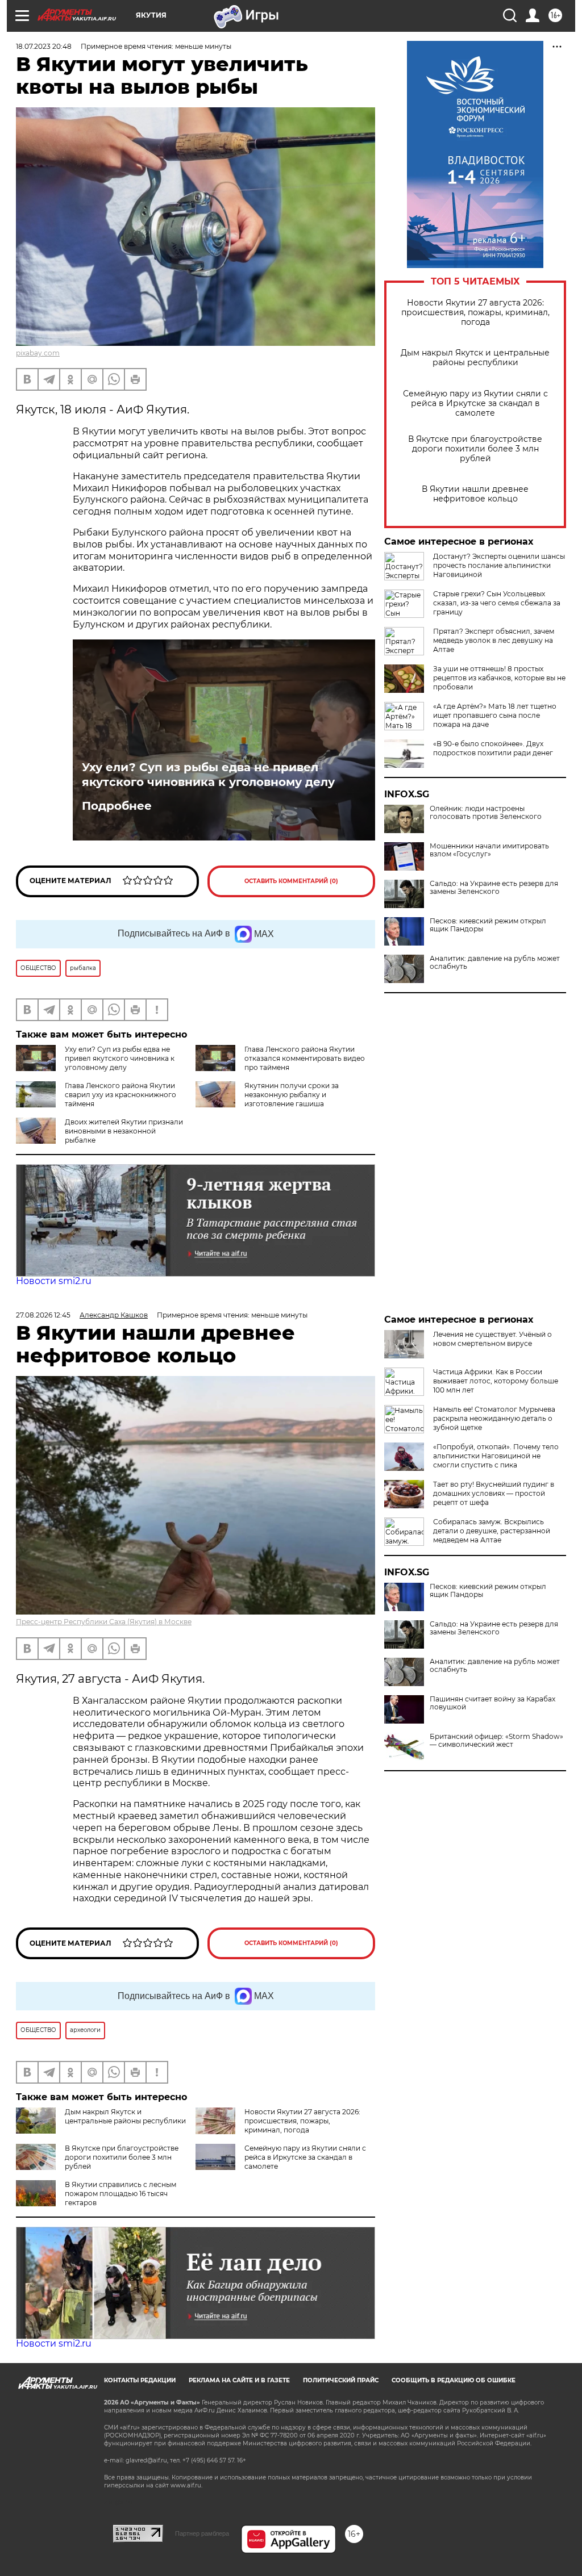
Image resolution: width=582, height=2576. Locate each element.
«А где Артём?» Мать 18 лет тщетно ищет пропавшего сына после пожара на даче (495, 715)
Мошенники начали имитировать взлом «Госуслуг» (489, 850)
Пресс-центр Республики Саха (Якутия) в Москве (104, 1622)
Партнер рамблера (202, 2533)
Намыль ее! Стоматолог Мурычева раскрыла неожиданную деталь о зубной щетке (494, 1418)
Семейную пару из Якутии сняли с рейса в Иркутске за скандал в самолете (475, 403)
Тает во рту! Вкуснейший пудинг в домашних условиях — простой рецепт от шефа (494, 1493)
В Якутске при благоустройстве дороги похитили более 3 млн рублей (475, 449)
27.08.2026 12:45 (43, 1315)
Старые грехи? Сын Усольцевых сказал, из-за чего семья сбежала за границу (497, 603)
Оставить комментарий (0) (291, 881)
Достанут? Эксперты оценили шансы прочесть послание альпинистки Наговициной (499, 565)
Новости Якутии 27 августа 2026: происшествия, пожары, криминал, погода (475, 313)
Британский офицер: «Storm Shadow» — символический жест (496, 1741)
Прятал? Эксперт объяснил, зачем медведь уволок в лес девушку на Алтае (494, 640)
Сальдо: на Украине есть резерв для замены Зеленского (494, 888)
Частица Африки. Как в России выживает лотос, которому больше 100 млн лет (496, 1381)
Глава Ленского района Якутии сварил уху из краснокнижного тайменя (120, 1095)
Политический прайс (341, 2380)
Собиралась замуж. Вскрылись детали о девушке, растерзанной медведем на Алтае (492, 1531)
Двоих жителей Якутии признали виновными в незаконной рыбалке (124, 1131)
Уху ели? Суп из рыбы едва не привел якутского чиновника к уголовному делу (208, 775)
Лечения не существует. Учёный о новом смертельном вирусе (492, 1339)
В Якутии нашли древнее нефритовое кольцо (475, 494)
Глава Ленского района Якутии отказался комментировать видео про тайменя (305, 1058)
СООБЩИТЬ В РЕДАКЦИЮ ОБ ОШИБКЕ (454, 2380)
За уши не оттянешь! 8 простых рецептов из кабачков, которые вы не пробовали (499, 678)
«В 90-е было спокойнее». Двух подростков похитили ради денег (493, 748)
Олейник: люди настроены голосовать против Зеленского (486, 813)
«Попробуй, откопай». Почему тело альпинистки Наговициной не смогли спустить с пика (496, 1456)
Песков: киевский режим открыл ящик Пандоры (488, 925)
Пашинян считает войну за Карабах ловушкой (492, 1703)
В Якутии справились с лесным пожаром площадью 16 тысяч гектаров (120, 2194)
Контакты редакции (140, 2380)
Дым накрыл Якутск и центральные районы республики (475, 358)
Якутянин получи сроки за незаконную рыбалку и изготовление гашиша (292, 1095)
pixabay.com (38, 353)
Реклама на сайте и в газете (239, 2380)
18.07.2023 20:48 (44, 46)
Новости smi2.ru (54, 1281)
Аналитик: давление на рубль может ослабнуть (495, 963)
